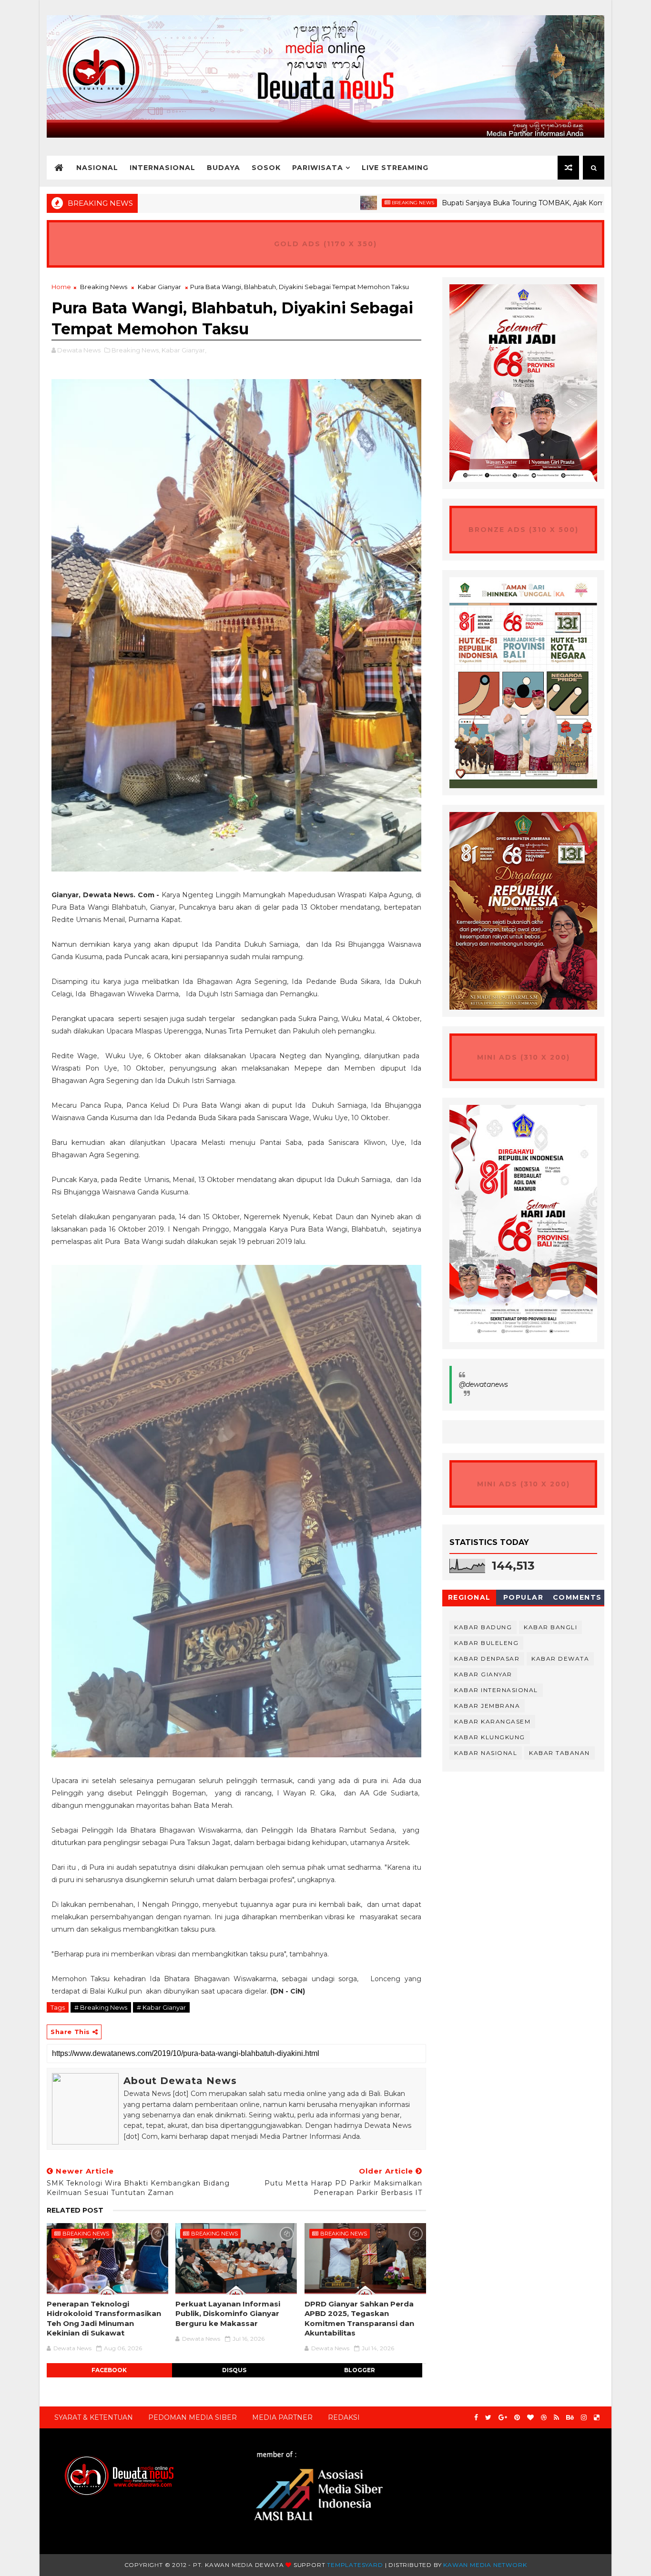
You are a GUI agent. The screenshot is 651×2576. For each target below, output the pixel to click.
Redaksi (344, 2417)
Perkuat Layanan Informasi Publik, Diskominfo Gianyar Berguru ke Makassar (228, 2314)
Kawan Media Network (485, 2565)
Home (61, 287)
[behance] (570, 2418)
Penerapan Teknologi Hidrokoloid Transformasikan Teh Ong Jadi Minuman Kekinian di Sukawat (104, 2318)
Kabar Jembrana (487, 1706)
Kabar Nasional (486, 1753)
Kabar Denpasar (487, 1659)
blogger (360, 2370)
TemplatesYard (355, 2565)
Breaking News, (136, 350)
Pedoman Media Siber (193, 2417)
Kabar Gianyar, (184, 350)
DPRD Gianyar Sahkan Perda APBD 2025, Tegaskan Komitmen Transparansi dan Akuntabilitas (359, 2318)
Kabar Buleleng (486, 1643)
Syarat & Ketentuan (94, 2417)
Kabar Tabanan (559, 1753)
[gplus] (503, 2418)
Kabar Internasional (496, 1690)
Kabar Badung (483, 1627)
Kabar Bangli (550, 1627)
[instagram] (584, 2418)
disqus (234, 2370)
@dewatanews (483, 1384)
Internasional (163, 168)
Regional (469, 1597)
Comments (577, 1597)
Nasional (97, 168)
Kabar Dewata (560, 1659)
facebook (109, 2370)
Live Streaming (395, 168)
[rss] (556, 2418)
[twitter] (488, 2418)
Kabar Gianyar (159, 287)
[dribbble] (544, 2418)
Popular (524, 1597)
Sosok (266, 168)
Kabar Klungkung (490, 1737)
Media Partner (282, 2417)
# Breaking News (101, 2007)
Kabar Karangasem (492, 1721)
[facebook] (476, 2418)
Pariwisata (318, 168)
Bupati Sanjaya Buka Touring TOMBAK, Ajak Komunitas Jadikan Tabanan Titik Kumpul (505, 203)
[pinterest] (517, 2418)
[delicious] (597, 2418)
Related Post (75, 2210)
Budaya (224, 168)
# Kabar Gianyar (161, 2007)
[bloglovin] (530, 2418)
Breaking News (335, 203)
